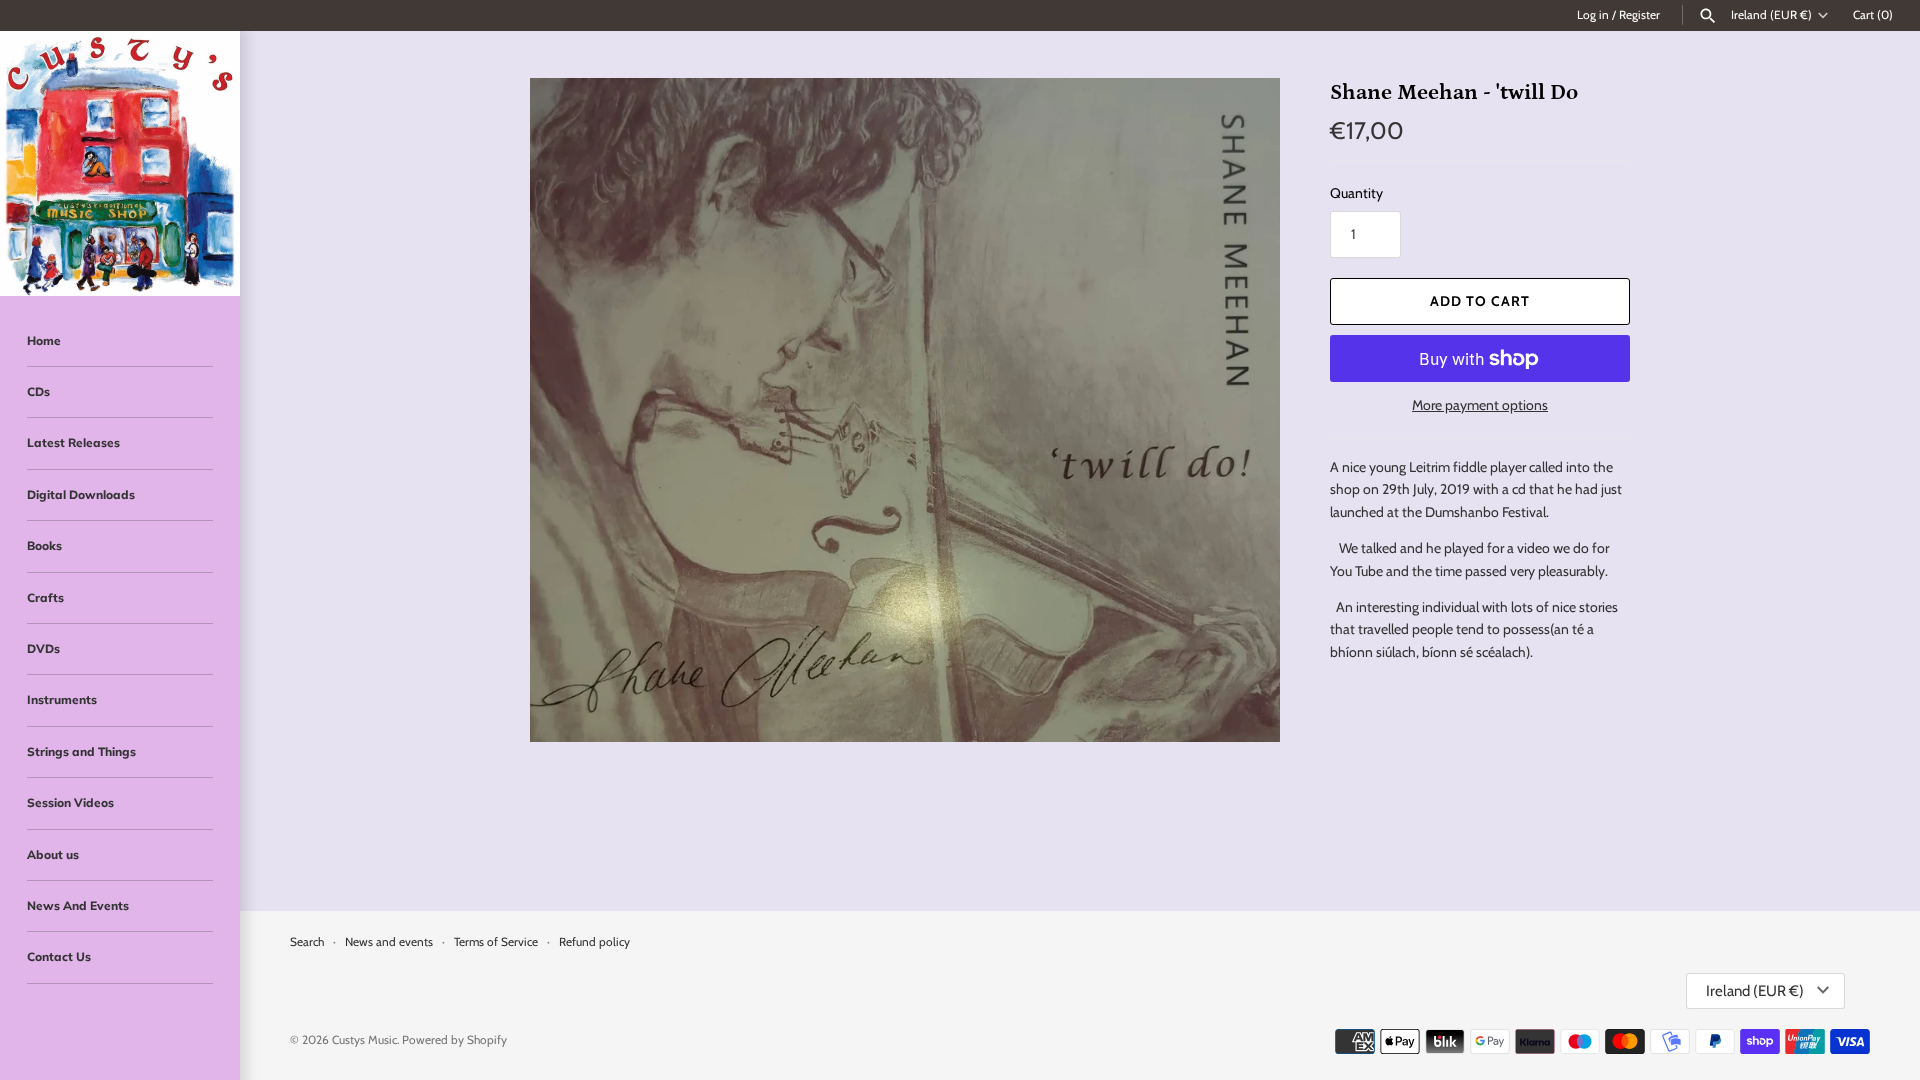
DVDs (43, 648)
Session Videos (70, 802)
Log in (1593, 15)
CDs (38, 391)
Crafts (45, 597)
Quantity (1356, 193)
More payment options (1480, 405)
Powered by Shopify (454, 1040)
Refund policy (594, 942)
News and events (389, 942)
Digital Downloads (81, 494)
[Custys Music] (120, 163)
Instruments (62, 699)
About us (53, 854)
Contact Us (59, 956)
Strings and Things (81, 751)
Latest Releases (73, 442)
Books (44, 545)
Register (1639, 15)
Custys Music (364, 1040)
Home (44, 340)
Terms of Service (496, 942)
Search (307, 942)
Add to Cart (1480, 301)
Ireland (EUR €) (1771, 15)
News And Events (78, 905)
